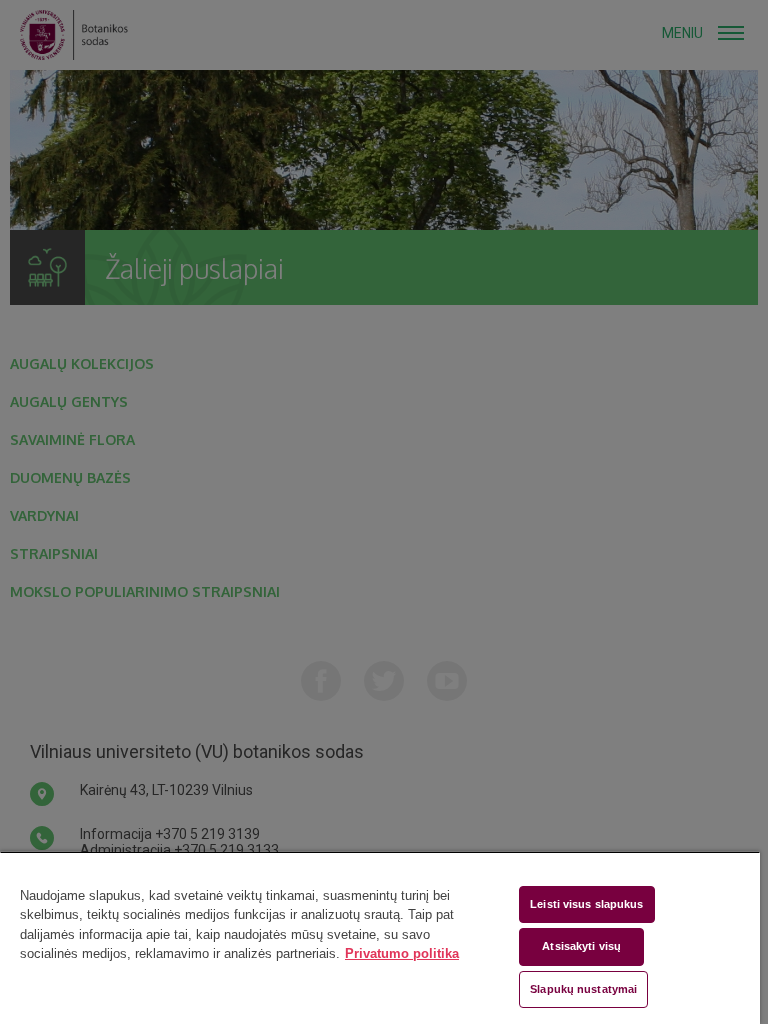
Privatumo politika (402, 953)
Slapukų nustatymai (583, 989)
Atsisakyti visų (581, 946)
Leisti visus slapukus (586, 904)
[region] (380, 937)
